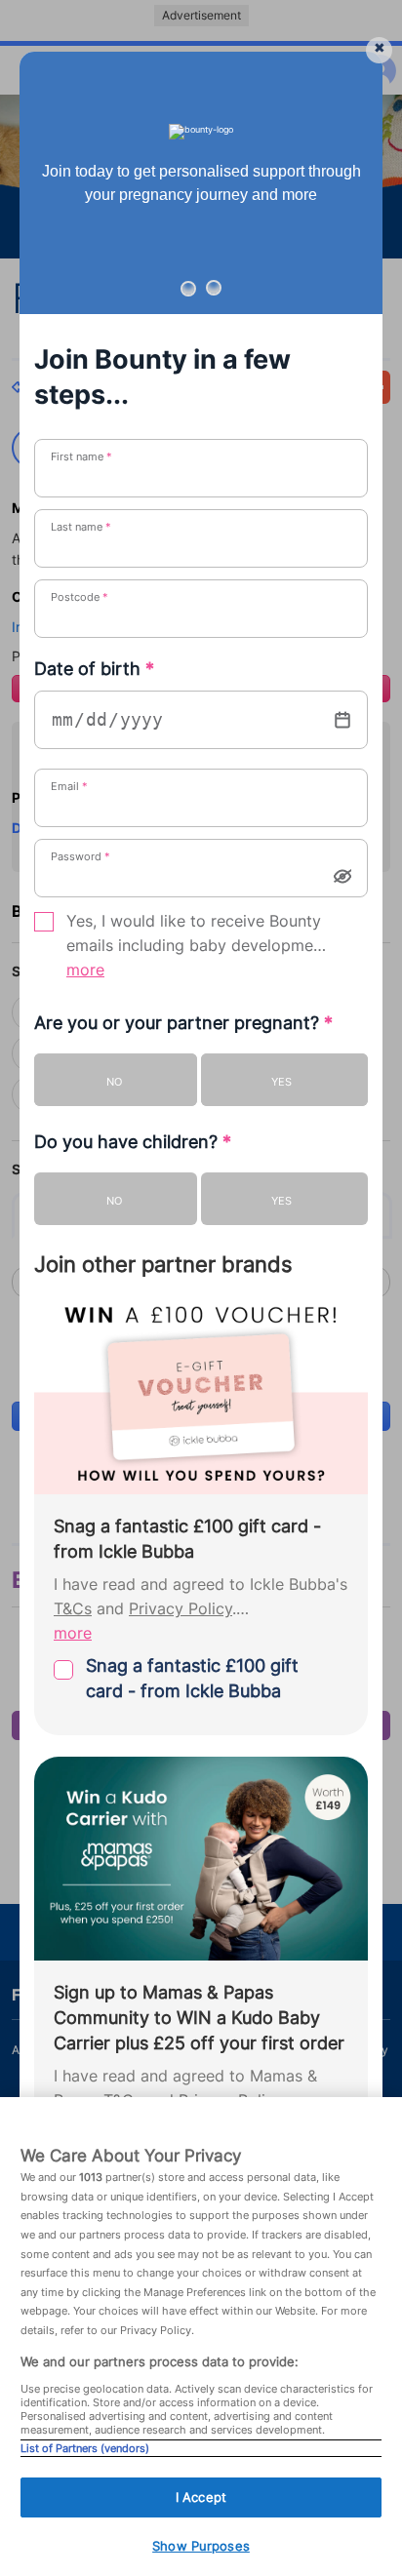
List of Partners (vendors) (85, 2448)
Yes (281, 1082)
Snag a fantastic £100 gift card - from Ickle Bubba (192, 1678)
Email (69, 786)
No (114, 1082)
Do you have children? (133, 1142)
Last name (81, 527)
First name (81, 456)
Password (80, 856)
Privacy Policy (181, 1609)
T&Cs (73, 1609)
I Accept (201, 2497)
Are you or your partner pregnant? (183, 1023)
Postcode (80, 597)
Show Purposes (201, 2546)
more (85, 970)
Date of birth (94, 669)
